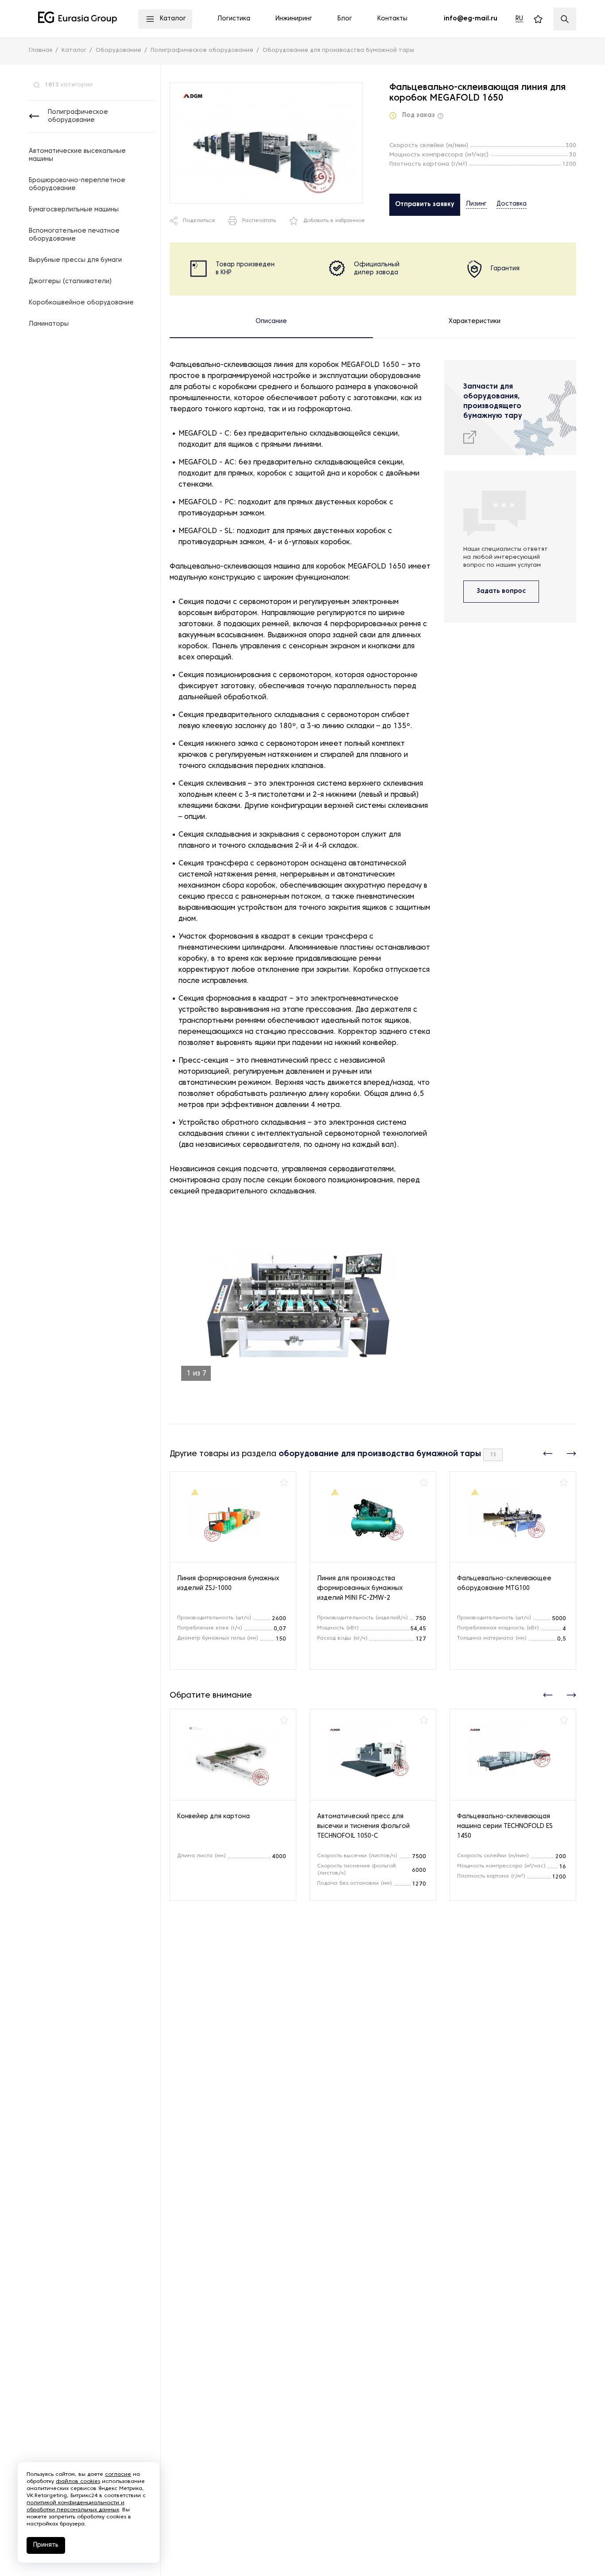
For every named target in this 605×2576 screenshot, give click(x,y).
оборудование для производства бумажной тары (380, 1454)
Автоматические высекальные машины (77, 155)
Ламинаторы (49, 324)
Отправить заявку (425, 205)
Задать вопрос (501, 591)
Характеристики (475, 322)
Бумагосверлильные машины (74, 210)
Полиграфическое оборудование (78, 116)
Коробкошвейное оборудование (81, 303)
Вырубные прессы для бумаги (75, 260)
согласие (118, 2475)
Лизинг (476, 204)
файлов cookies (78, 2482)
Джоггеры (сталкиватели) (70, 282)
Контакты (392, 19)
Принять (46, 2545)
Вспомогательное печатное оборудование (74, 235)
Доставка (512, 204)
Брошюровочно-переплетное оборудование (77, 185)
